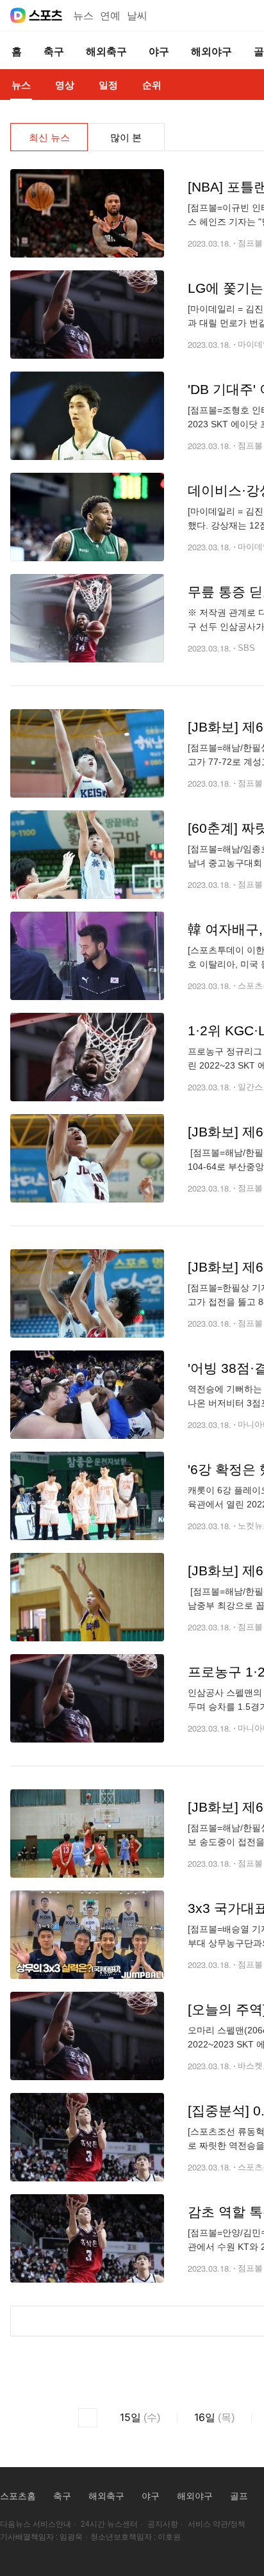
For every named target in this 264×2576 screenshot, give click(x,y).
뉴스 (83, 16)
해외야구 (195, 2496)
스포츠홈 (18, 2496)
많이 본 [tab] (126, 137)
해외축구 (106, 2496)
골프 (239, 2496)
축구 (62, 2496)
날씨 (137, 16)
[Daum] (18, 15)
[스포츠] (46, 15)
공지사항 (163, 2524)
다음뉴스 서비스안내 (36, 2524)
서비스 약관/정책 (217, 2524)
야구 (151, 2496)
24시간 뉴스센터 (109, 2524)
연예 (110, 16)
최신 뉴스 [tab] (49, 137)
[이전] (88, 2418)
